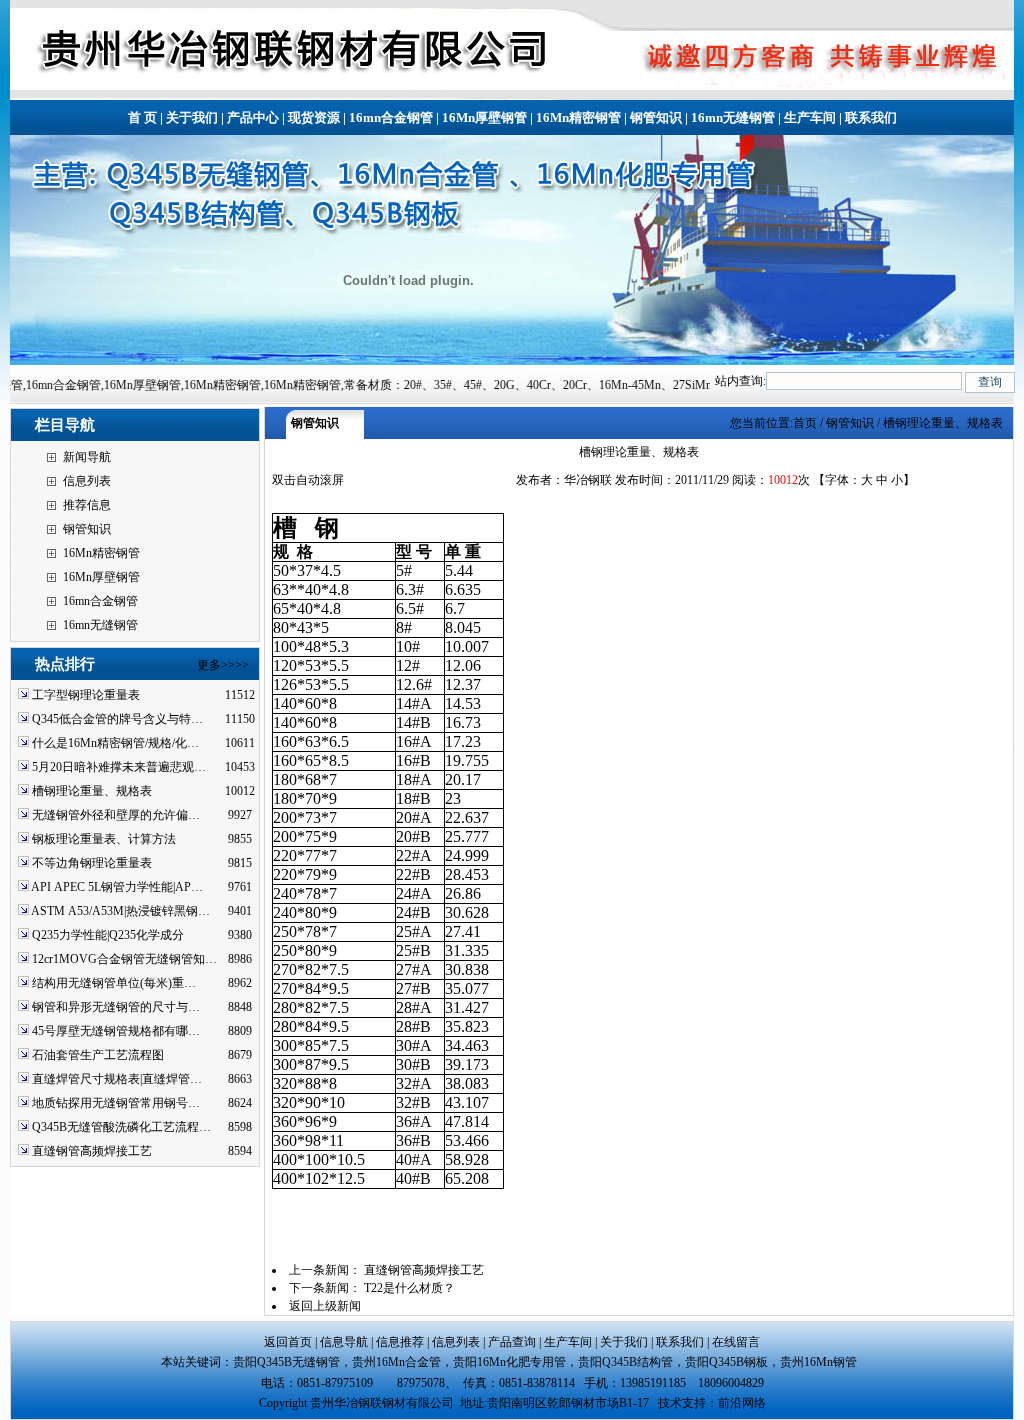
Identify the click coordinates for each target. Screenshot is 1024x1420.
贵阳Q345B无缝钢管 (286, 1362)
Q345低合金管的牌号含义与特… (117, 719)
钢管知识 (656, 117)
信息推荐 (400, 1342)
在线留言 (736, 1342)
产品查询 (512, 1342)
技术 (670, 1403)
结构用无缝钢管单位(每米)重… (114, 983)
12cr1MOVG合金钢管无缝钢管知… (124, 959)
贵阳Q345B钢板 (726, 1362)
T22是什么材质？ (409, 1288)
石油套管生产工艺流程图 (98, 1055)
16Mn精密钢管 (578, 117)
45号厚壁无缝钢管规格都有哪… (116, 1031)
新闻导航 (87, 457)
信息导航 (344, 1342)
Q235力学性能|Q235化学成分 (108, 935)
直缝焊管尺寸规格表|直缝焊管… (117, 1079)
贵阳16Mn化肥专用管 (509, 1362)
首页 (805, 423)
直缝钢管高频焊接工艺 (92, 1151)
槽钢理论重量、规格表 (92, 791)
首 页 (142, 117)
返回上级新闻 (325, 1306)
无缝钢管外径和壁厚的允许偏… (116, 815)
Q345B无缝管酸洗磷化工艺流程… (121, 1127)
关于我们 (192, 117)
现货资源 (314, 117)
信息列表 (87, 481)
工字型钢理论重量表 (86, 695)
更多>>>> (223, 665)
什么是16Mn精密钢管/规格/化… (115, 743)
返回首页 (288, 1342)
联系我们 (871, 117)
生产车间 (810, 117)
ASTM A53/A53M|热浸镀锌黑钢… (120, 911)
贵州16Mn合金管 (396, 1362)
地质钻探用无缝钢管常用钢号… (116, 1103)
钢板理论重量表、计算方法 (104, 839)
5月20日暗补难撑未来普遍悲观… (119, 767)
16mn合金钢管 (391, 117)
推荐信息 (87, 505)
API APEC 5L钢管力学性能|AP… (117, 887)
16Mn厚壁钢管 (484, 117)
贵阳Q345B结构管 (625, 1362)
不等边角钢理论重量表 (92, 863)
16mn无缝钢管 (733, 117)
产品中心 (253, 117)
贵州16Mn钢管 (821, 1362)
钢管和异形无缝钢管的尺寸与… (116, 1007)
